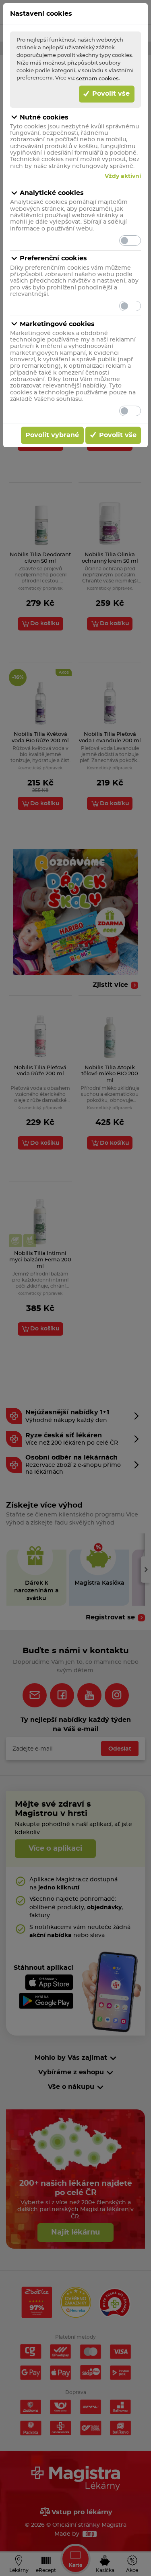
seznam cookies (97, 79)
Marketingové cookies (57, 324)
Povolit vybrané (52, 435)
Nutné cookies (44, 117)
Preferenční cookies (53, 258)
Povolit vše (110, 94)
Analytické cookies (52, 193)
